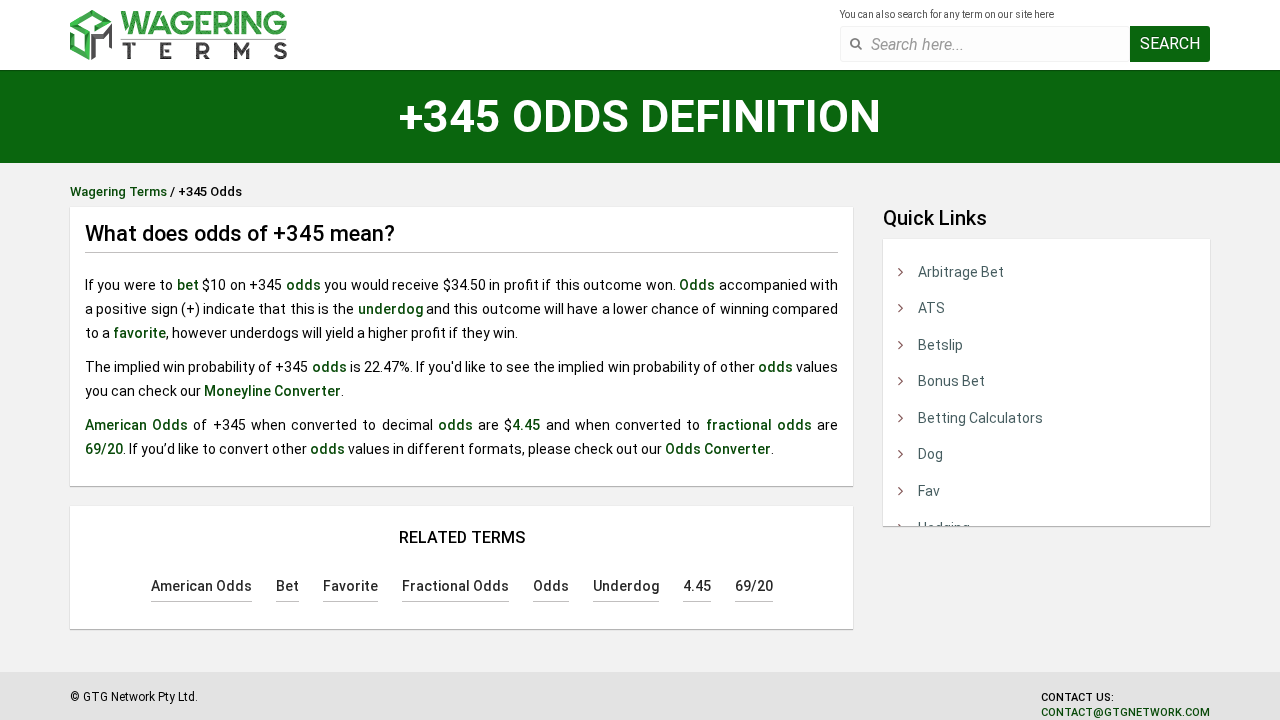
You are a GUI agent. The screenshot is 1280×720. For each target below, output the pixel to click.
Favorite (350, 586)
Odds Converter (718, 449)
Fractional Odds (455, 586)
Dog (930, 454)
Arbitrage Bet (961, 272)
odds (303, 285)
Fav (929, 491)
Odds (697, 285)
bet (188, 285)
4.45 (526, 425)
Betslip (940, 345)
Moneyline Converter (272, 391)
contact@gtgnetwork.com (1125, 712)
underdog (390, 309)
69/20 (104, 449)
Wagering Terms (118, 191)
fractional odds (759, 425)
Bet (287, 586)
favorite (139, 333)
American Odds (136, 425)
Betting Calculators (980, 418)
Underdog (626, 586)
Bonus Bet (951, 381)
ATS (931, 308)
